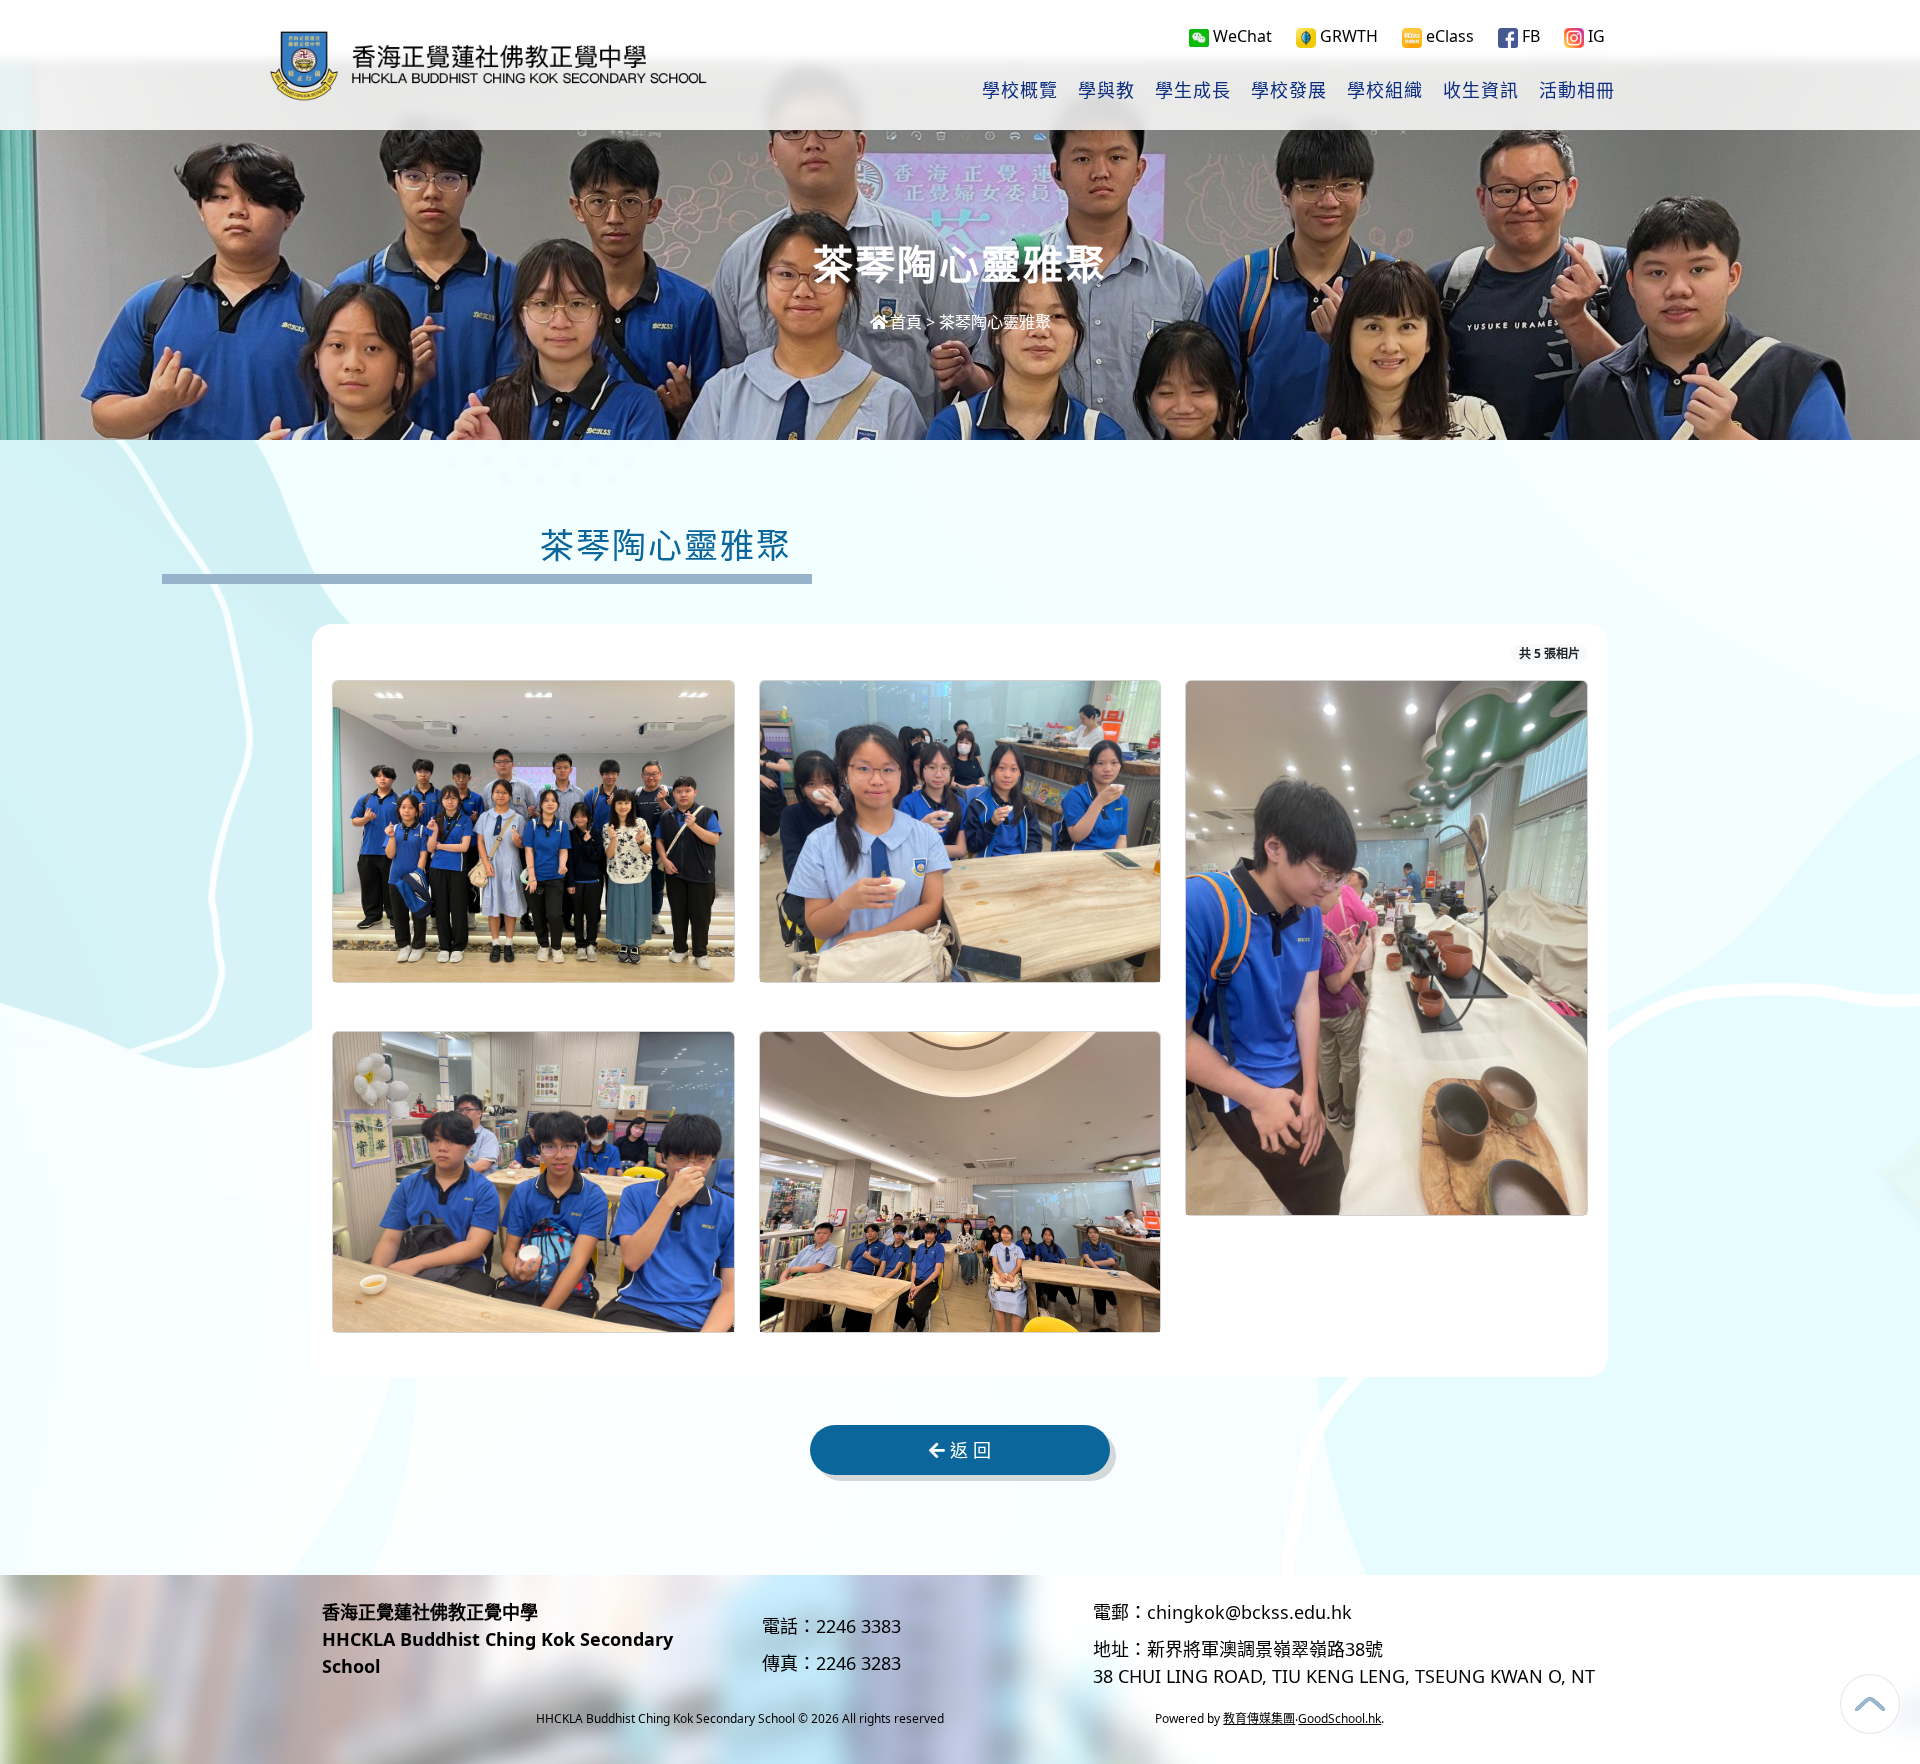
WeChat (1240, 36)
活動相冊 (1577, 91)
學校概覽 (1020, 91)
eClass (1448, 36)
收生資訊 (1481, 91)
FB (1529, 36)
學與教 (1106, 91)
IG (1594, 36)
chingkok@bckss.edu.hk (1249, 1612)
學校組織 (1385, 91)
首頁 (906, 322)
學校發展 (1289, 91)
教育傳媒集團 (1259, 1718)
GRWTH (1347, 36)
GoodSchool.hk (1339, 1718)
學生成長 (1193, 91)
